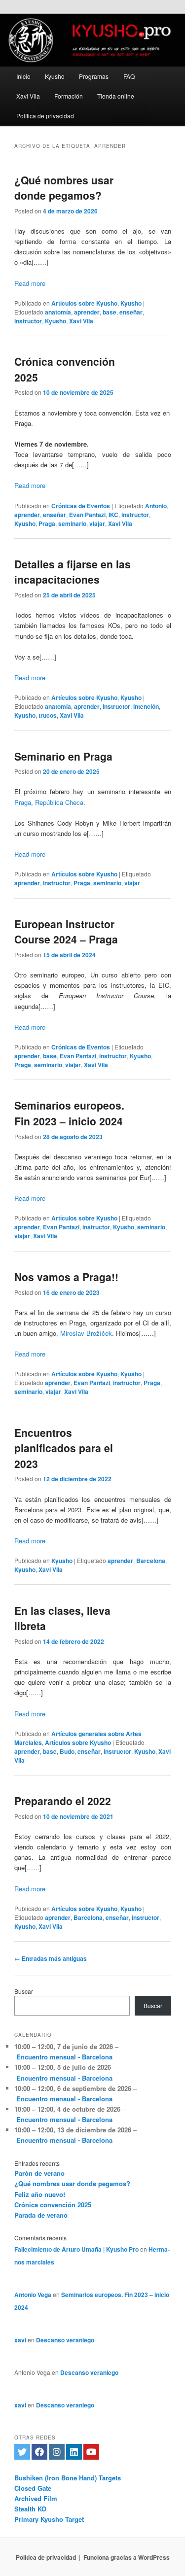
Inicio (23, 76)
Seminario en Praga (63, 756)
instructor (28, 321)
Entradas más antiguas (51, 1958)
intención (146, 706)
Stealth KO (30, 2509)
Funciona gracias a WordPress (127, 2557)
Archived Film (36, 2498)
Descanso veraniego (65, 2340)
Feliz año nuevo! (40, 2194)
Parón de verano (39, 2173)
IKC (113, 515)
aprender (87, 312)
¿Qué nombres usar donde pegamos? (64, 188)
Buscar (24, 1991)
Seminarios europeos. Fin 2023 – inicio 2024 (69, 1113)
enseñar (131, 312)
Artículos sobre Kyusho (84, 303)
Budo (67, 1751)
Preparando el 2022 (63, 1801)
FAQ (129, 76)
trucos (48, 715)
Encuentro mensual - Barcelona (64, 2057)
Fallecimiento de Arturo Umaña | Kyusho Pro (76, 2249)
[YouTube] (91, 2452)
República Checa (59, 802)
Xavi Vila (28, 96)
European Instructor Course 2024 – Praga (66, 932)
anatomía (58, 312)
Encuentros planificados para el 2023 (64, 1448)
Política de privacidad (45, 116)
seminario (72, 523)
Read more (30, 283)
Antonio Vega (33, 2295)
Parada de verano (41, 2215)
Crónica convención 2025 (53, 2205)
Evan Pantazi (87, 515)
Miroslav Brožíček (86, 1333)
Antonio (156, 506)
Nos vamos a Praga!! (66, 1277)
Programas (94, 76)
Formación (69, 96)
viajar (97, 523)
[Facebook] (39, 2452)
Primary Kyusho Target (49, 2519)
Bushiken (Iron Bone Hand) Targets (68, 2478)
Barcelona (151, 1561)
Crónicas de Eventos (81, 506)
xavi (20, 2340)
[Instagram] (57, 2452)
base (110, 312)
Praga (47, 523)
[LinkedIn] (74, 2452)
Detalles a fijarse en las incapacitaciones (73, 572)
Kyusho (55, 76)
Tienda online (116, 96)
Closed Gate (33, 2488)
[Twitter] (22, 2452)
